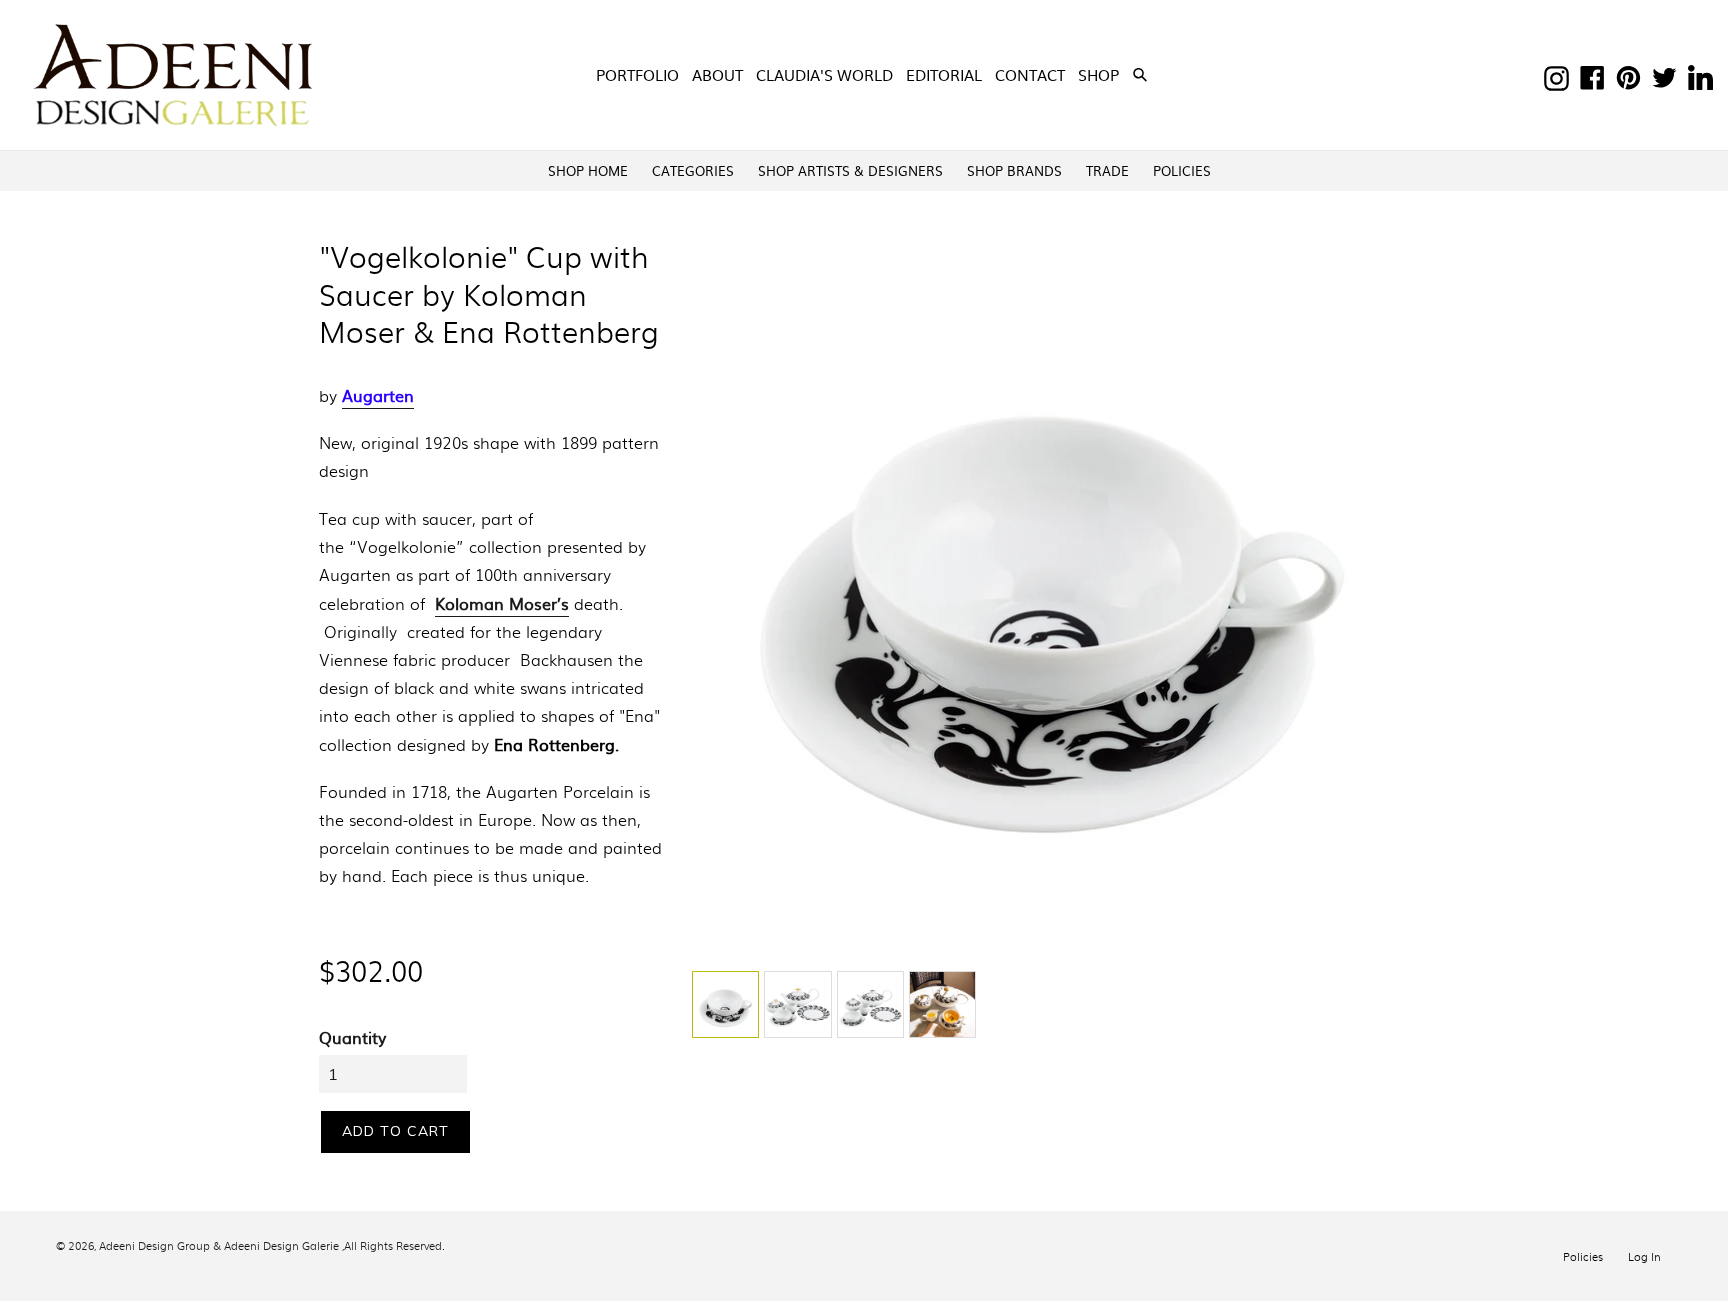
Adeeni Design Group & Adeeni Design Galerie (219, 1245)
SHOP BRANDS (1014, 170)
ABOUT (717, 74)
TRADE (1107, 170)
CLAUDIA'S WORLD (824, 74)
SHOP (1100, 74)
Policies (1583, 1256)
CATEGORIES (693, 170)
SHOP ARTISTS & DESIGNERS (850, 170)
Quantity (352, 1037)
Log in (1644, 1256)
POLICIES (1182, 170)
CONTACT (1030, 74)
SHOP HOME (588, 170)
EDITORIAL (944, 74)
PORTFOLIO (637, 74)
